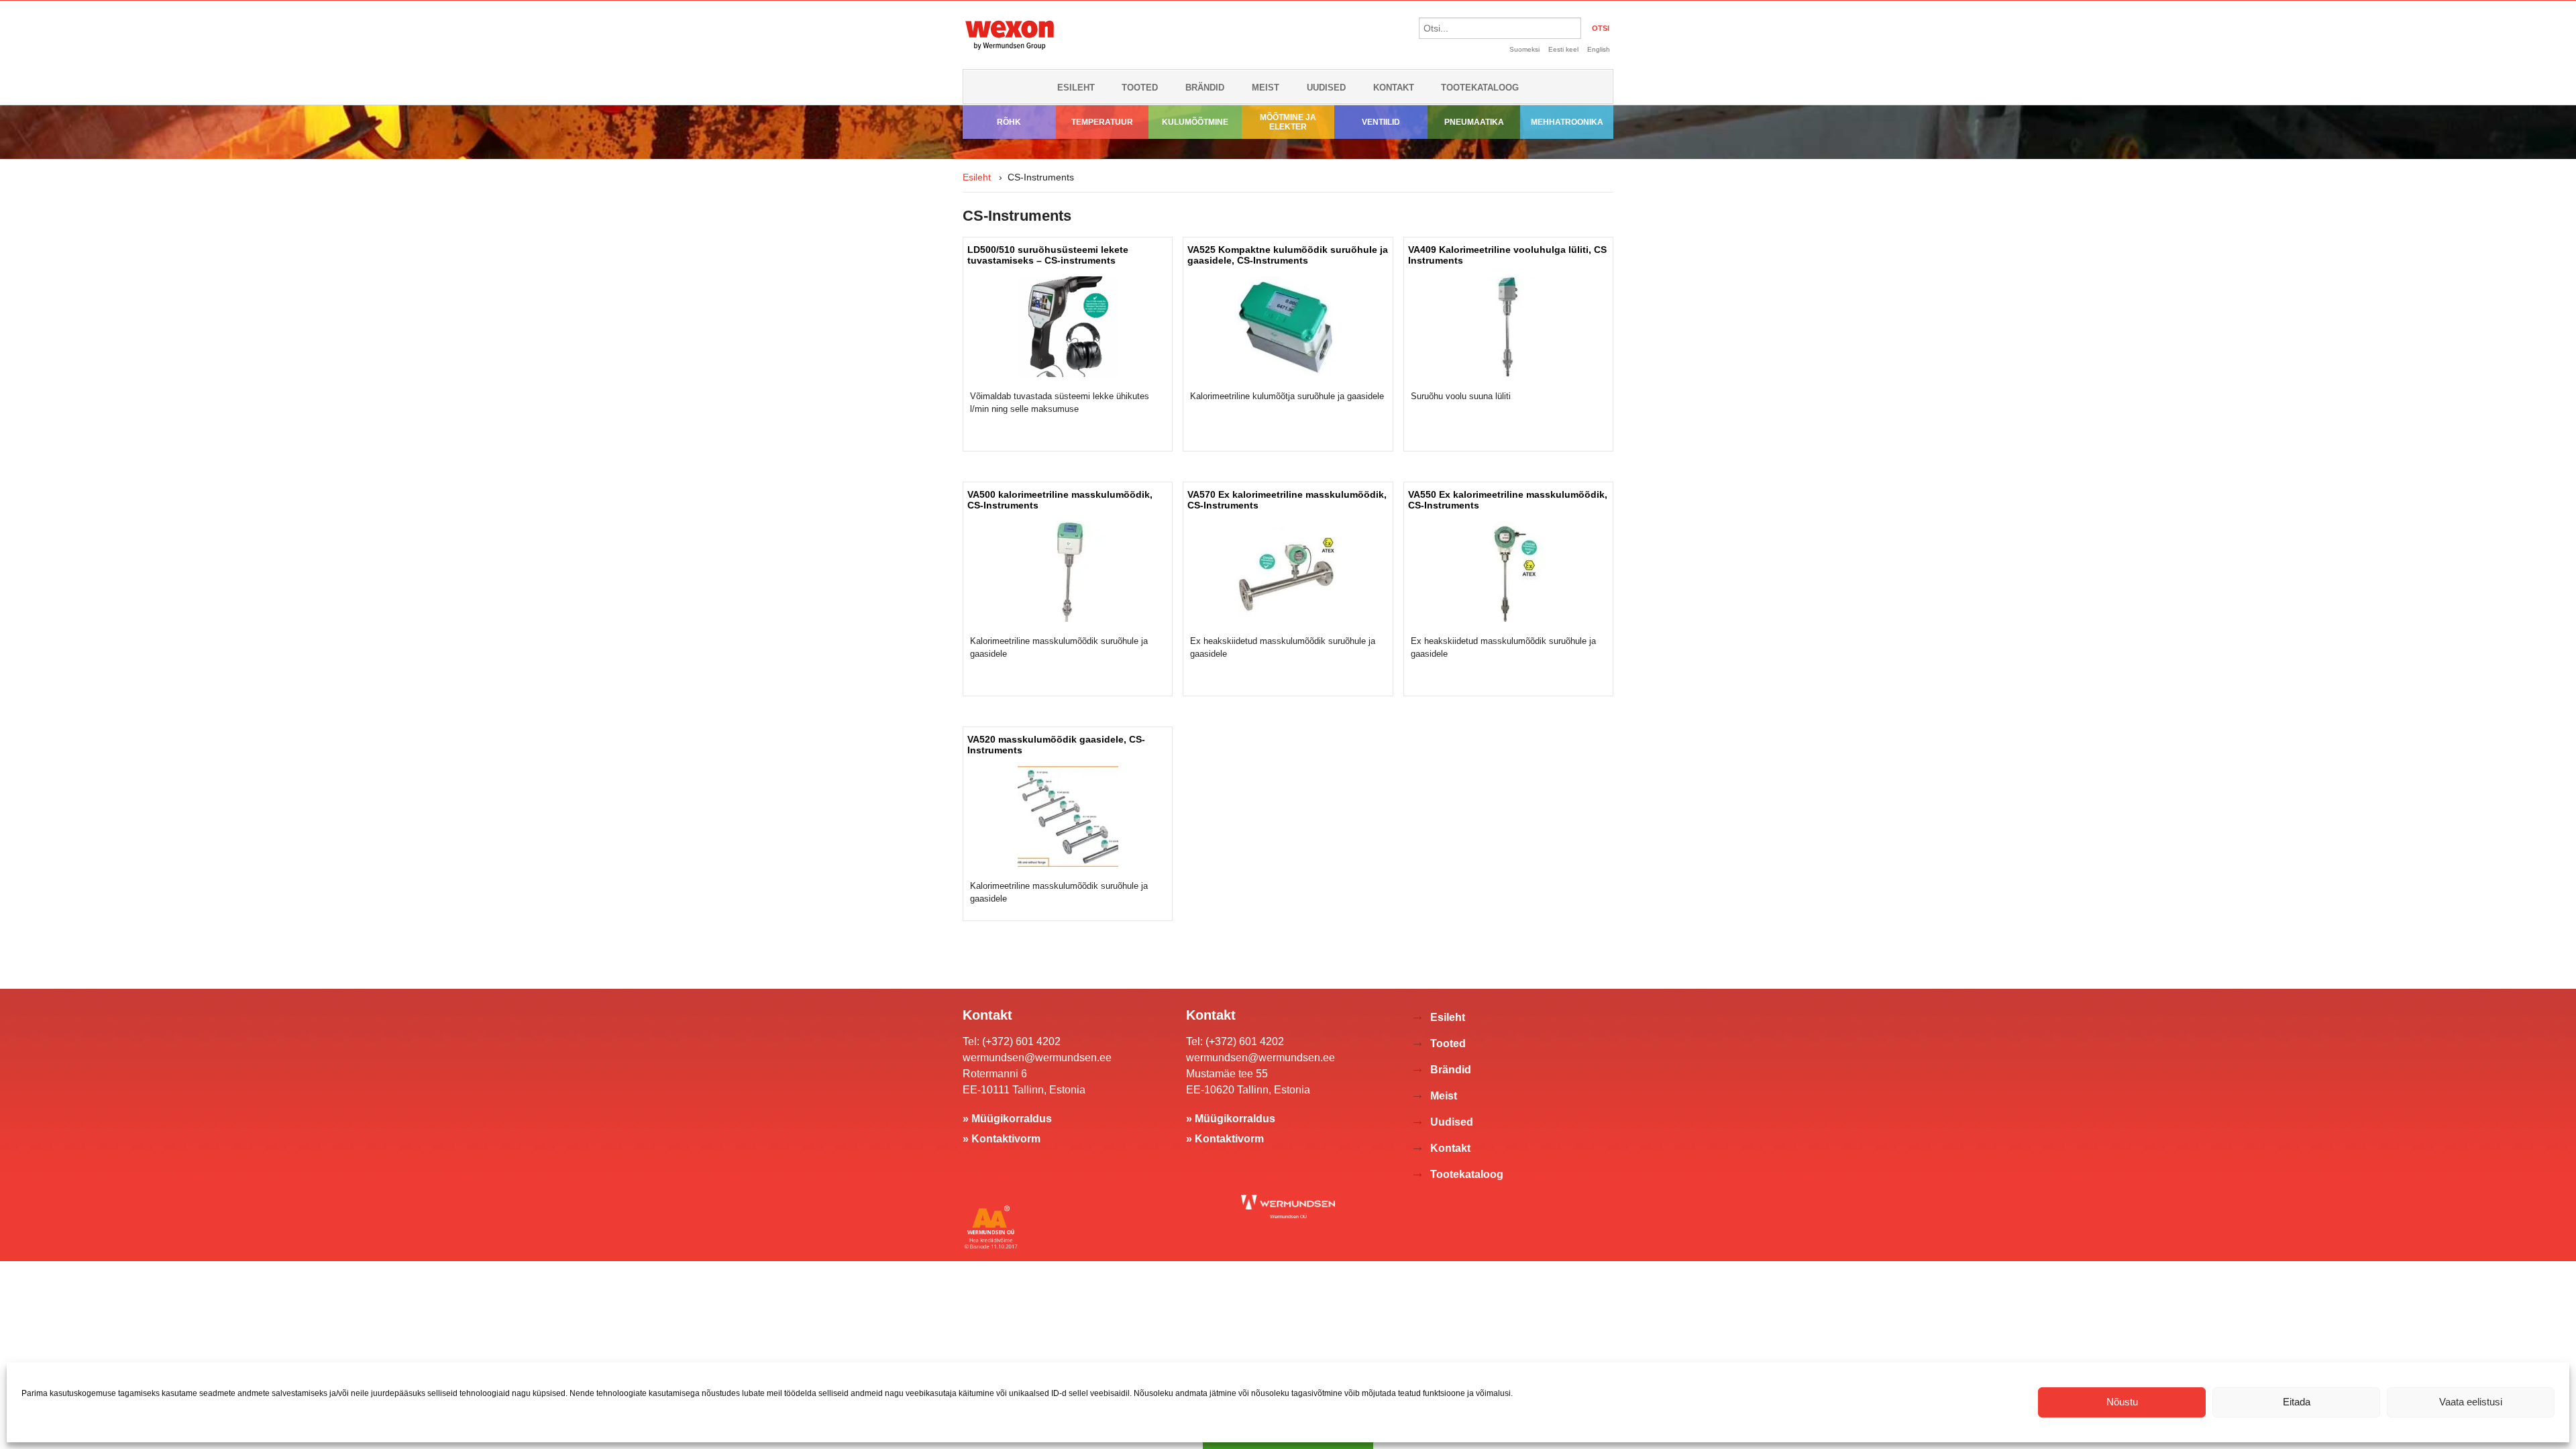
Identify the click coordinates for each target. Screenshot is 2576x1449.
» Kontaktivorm (1002, 1139)
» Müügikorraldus (1007, 1119)
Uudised (1326, 88)
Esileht (1076, 88)
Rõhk (1009, 122)
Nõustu (2122, 1402)
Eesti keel (1563, 49)
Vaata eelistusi (2471, 1402)
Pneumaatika (1474, 122)
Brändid (1205, 88)
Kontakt (1394, 88)
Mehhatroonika (1567, 122)
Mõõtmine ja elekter (1288, 122)
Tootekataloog (1480, 88)
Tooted (1140, 88)
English (1599, 49)
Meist (1266, 88)
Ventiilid (1381, 122)
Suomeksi (1524, 49)
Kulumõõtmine (1195, 122)
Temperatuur (1102, 122)
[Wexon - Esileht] (1010, 52)
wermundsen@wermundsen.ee (1037, 1058)
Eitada (2297, 1402)
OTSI (1601, 28)
